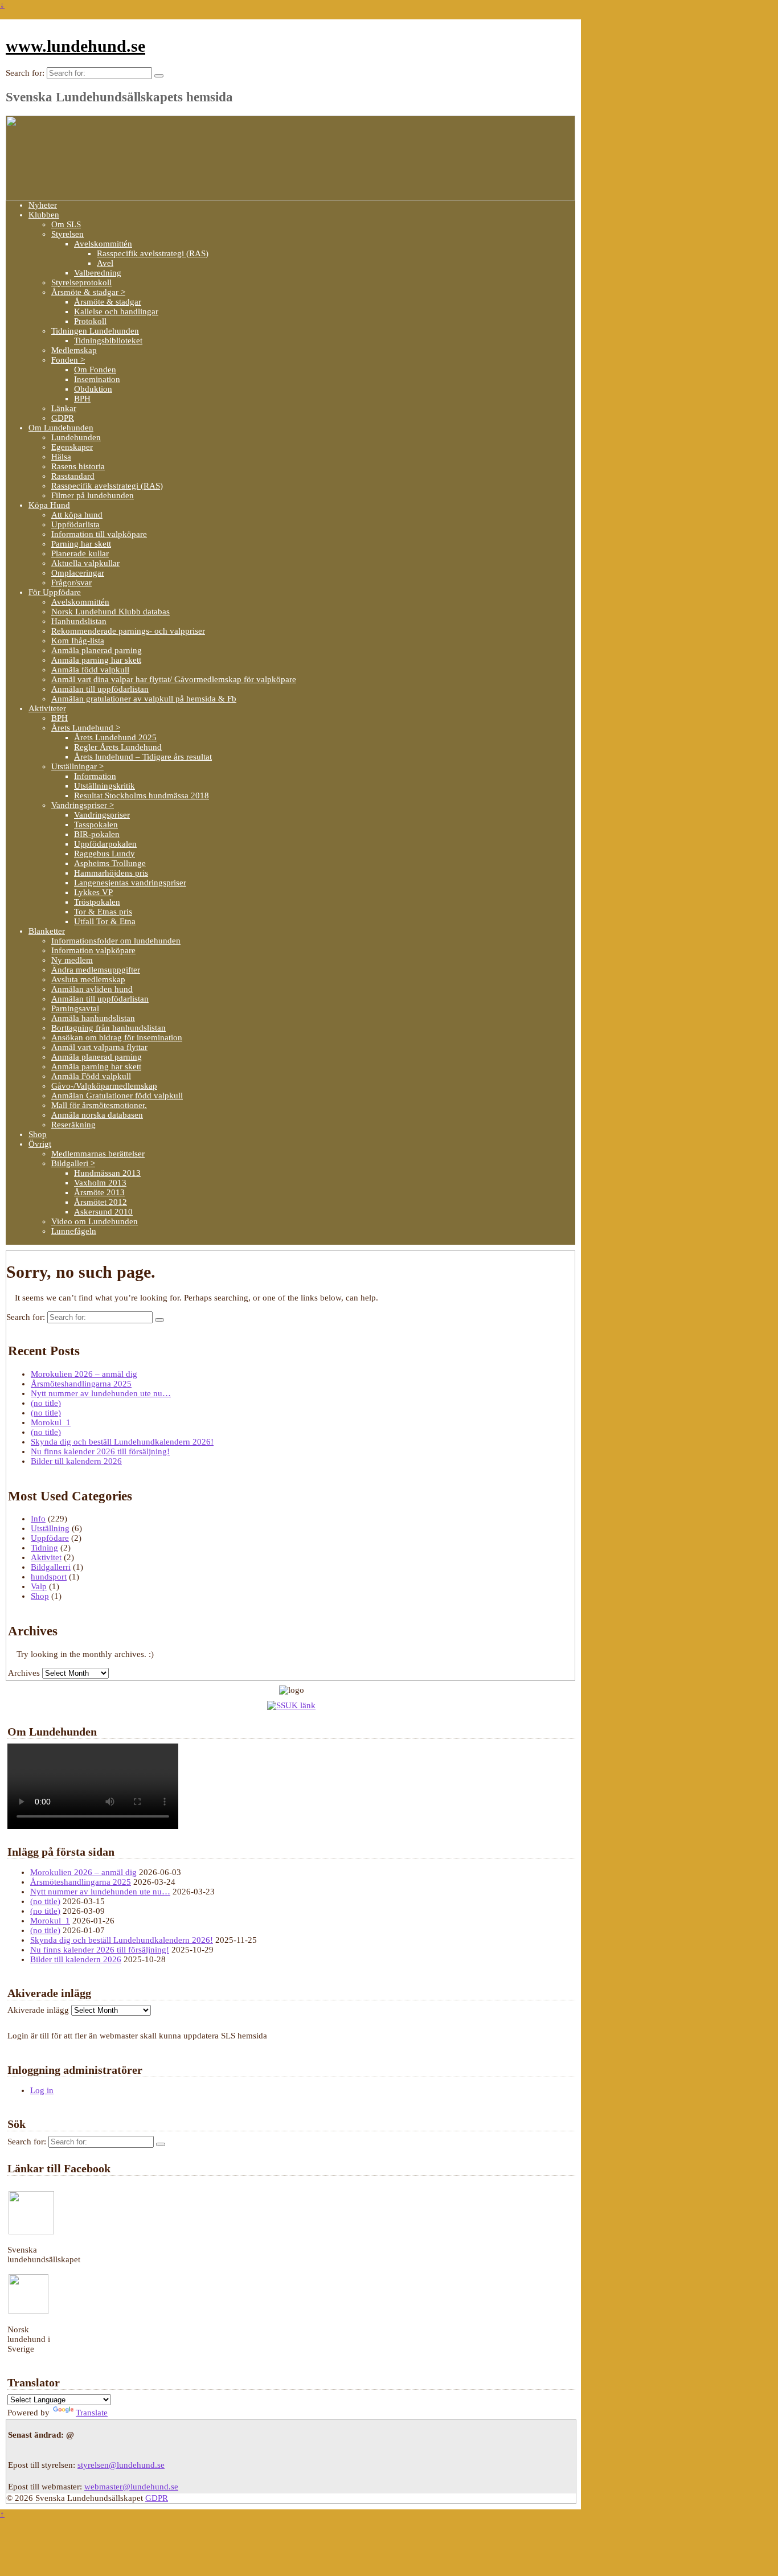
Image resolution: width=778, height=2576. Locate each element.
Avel (105, 263)
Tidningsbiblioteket (108, 341)
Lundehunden (76, 437)
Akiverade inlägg (38, 2010)
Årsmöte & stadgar (108, 302)
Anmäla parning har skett (96, 660)
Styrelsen (67, 234)
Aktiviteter (47, 708)
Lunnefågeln (74, 1231)
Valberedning (98, 273)
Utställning (50, 1528)
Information (95, 776)
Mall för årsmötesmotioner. (99, 1105)
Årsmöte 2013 (99, 1192)
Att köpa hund (77, 515)
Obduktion (93, 389)
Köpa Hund (49, 505)
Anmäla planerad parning (97, 650)
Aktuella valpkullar (85, 563)
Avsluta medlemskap (88, 979)
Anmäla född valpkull (90, 670)
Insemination (97, 379)
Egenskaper (72, 447)
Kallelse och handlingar (116, 311)
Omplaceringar (78, 573)
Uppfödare (50, 1538)
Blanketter (47, 931)
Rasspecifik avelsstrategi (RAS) (153, 253)
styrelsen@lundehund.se (121, 2465)
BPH (82, 399)
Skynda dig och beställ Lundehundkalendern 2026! (122, 1442)
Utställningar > (77, 766)
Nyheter (43, 205)
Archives (24, 1673)
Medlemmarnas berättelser (98, 1154)
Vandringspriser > (83, 805)
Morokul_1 (51, 1422)
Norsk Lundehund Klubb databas (110, 612)
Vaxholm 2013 (100, 1183)
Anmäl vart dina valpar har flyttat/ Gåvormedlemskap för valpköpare (174, 679)
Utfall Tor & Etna (105, 921)
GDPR (63, 418)
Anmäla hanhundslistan (93, 1018)
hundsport (49, 1577)
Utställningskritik (105, 786)
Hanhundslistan (79, 621)
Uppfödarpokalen (105, 844)
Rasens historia (78, 466)
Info (38, 1519)
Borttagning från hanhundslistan (108, 1028)
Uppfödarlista (75, 524)
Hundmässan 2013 (107, 1173)
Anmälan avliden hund (92, 989)
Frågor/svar (71, 583)
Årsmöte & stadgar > (88, 292)
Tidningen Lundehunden (95, 331)
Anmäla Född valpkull (91, 1076)
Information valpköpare (93, 950)
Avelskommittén (103, 244)
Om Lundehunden (61, 428)
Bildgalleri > (73, 1163)
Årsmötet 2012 (101, 1202)
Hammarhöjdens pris (111, 873)
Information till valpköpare (99, 534)
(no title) (46, 1403)
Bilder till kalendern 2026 (76, 1461)
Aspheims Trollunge (110, 863)
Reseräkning (73, 1125)
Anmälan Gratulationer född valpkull (117, 1096)
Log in (42, 2090)
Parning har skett (81, 544)
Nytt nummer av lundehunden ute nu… (101, 1393)
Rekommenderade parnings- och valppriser (128, 631)
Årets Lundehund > (86, 728)
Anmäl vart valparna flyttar (99, 1047)
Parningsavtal (75, 1008)
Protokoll (90, 321)
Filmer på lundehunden (93, 495)
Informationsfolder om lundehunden (116, 941)
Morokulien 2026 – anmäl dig (84, 1374)
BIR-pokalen (97, 834)
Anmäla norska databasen (97, 1115)
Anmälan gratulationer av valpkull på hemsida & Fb (144, 699)
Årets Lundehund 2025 (115, 737)
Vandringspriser (102, 815)
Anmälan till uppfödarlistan (100, 689)
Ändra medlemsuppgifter (96, 970)
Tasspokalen (96, 825)
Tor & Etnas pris (103, 912)
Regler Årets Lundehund (118, 747)
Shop (38, 1134)
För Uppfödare (55, 592)
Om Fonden (95, 370)
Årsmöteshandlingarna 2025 (81, 1384)
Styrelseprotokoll (81, 282)
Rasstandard (73, 476)
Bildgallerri (51, 1567)
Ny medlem (72, 960)
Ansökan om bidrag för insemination (117, 1037)
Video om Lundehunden (95, 1221)
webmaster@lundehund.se (131, 2487)
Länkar (64, 408)
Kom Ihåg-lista (78, 641)
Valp (39, 1586)
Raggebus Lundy (105, 854)
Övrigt (40, 1144)
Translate (92, 2413)
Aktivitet (46, 1557)
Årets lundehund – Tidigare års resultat (143, 757)
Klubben (44, 215)
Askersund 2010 (103, 1212)
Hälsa (61, 457)
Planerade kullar (80, 553)
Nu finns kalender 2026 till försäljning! (100, 1451)
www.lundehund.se (75, 46)
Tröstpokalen (97, 902)
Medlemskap (74, 350)
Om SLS (66, 224)
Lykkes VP (93, 892)
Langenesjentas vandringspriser (130, 883)
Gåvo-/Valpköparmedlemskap (104, 1086)
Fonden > (68, 360)
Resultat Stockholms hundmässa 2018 (142, 795)
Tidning (44, 1548)
